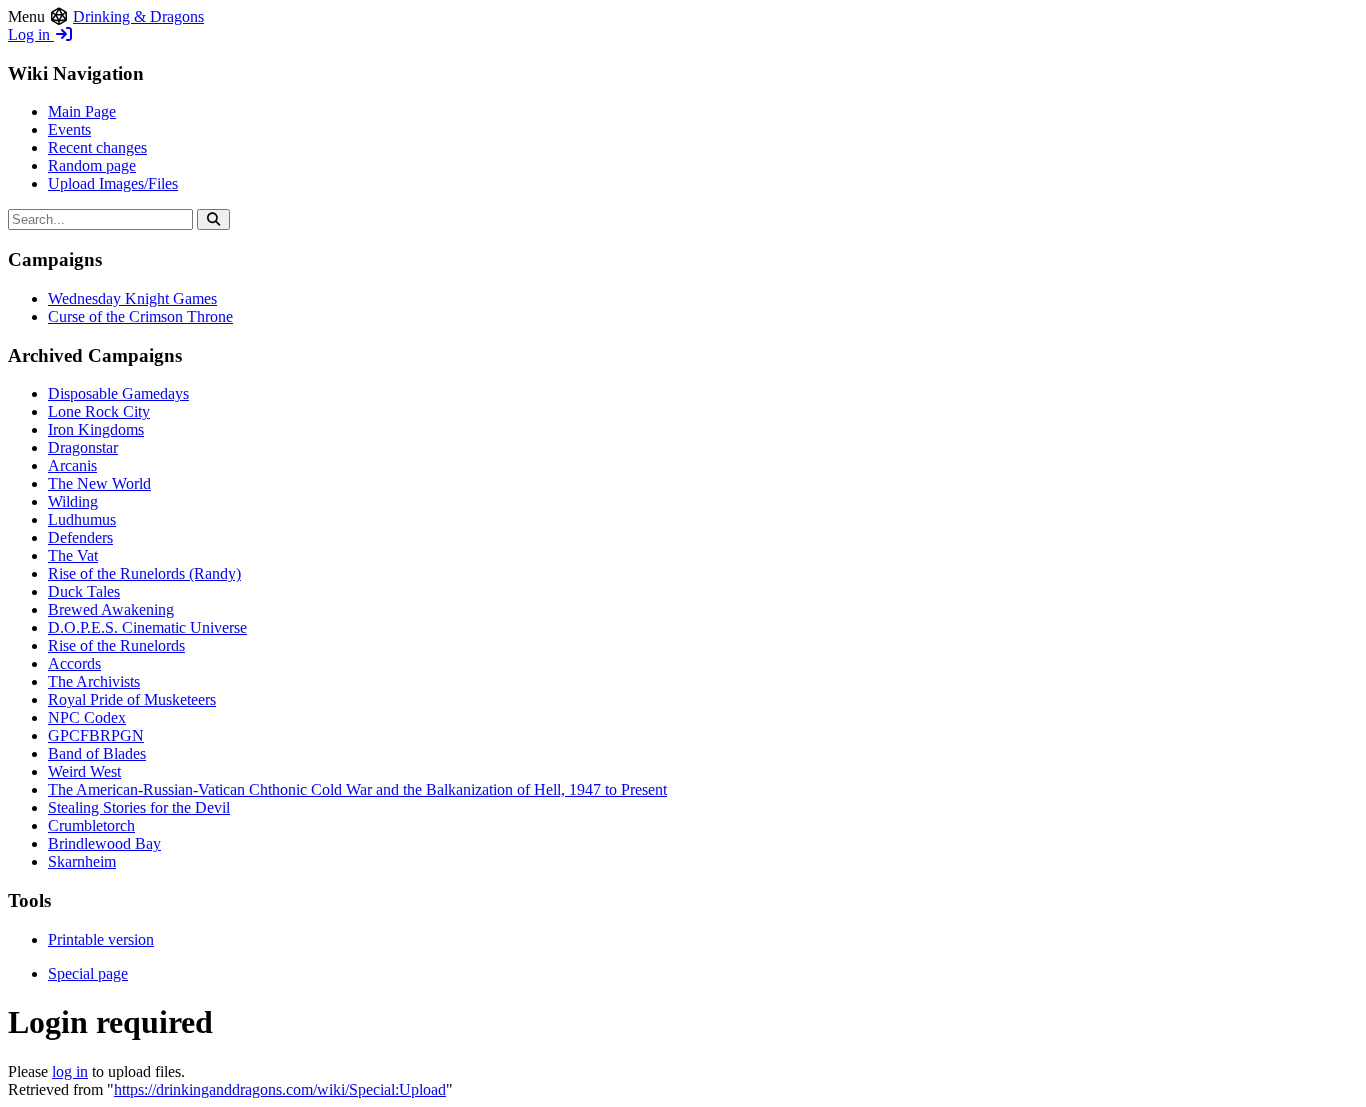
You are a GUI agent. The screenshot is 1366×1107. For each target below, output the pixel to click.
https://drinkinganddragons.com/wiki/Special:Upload (280, 1089)
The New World (99, 483)
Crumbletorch (91, 825)
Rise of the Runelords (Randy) (144, 573)
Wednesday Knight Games (132, 298)
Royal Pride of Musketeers (132, 699)
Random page (92, 165)
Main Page (82, 111)
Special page (88, 973)
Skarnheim (82, 861)
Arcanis (72, 465)
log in (70, 1071)
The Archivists (94, 681)
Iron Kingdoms (96, 429)
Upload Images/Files (113, 183)
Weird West (84, 771)
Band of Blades (97, 753)
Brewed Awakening (111, 609)
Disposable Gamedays (118, 393)
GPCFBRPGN (96, 735)
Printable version (101, 939)
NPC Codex (87, 717)
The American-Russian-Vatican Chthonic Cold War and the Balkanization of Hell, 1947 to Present (357, 789)
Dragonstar (83, 447)
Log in (31, 34)
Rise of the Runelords (116, 645)
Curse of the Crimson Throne (140, 316)
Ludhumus (82, 519)
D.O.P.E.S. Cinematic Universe (147, 627)
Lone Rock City (99, 411)
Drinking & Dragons (138, 16)
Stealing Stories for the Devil (139, 807)
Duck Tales (84, 591)
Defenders (80, 537)
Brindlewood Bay (104, 843)
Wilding (73, 501)
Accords (74, 663)
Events (69, 129)
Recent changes (97, 147)
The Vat (73, 555)
